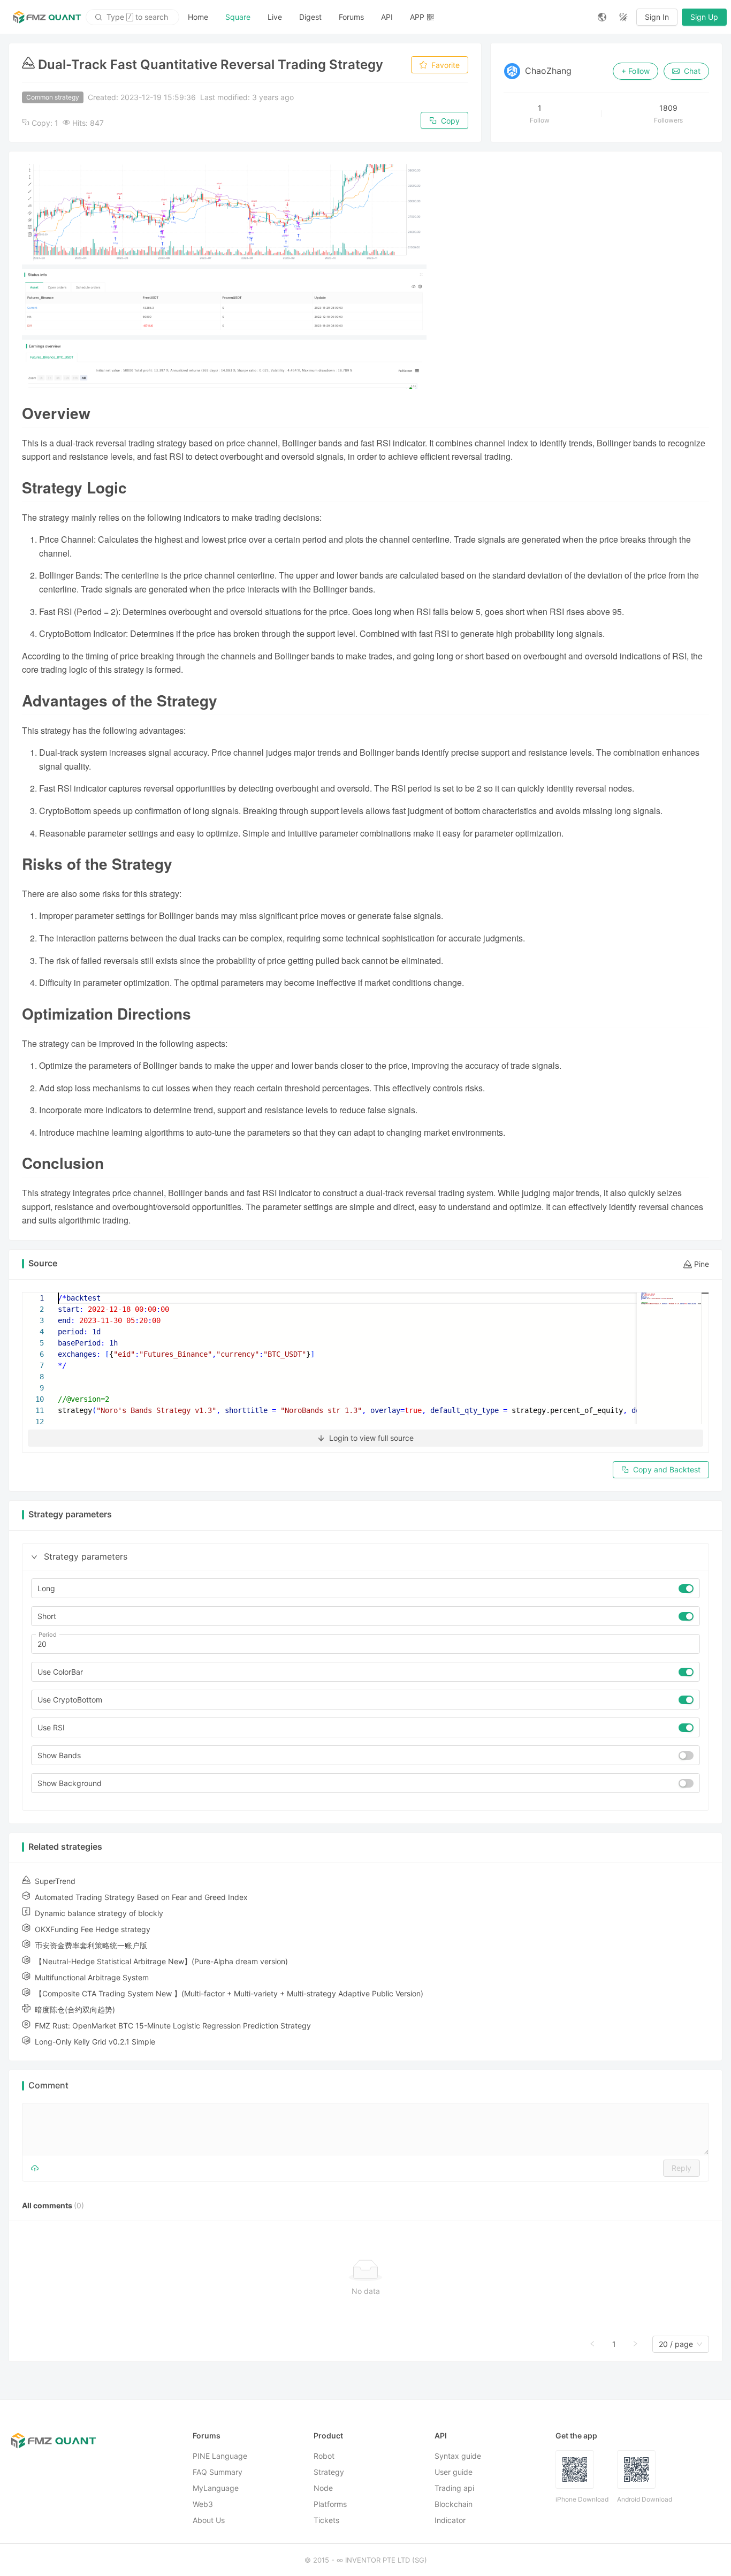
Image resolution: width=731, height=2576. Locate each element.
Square (238, 17)
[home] (47, 17)
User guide (454, 2472)
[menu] (384, 17)
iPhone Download (582, 2499)
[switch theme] (623, 17)
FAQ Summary (218, 2472)
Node (323, 2488)
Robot (324, 2456)
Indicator (450, 2520)
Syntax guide (458, 2456)
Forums (351, 17)
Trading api (454, 2488)
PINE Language (220, 2456)
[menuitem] (198, 17)
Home (198, 17)
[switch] (686, 1589)
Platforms (330, 2504)
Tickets (326, 2520)
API (387, 17)
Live (275, 17)
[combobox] (676, 2344)
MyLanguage (216, 2488)
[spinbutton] (365, 1644)
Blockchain (454, 2504)
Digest (310, 17)
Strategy (329, 2472)
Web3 (203, 2504)
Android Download (645, 2499)
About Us (209, 2520)
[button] (34, 1557)
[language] (602, 17)
